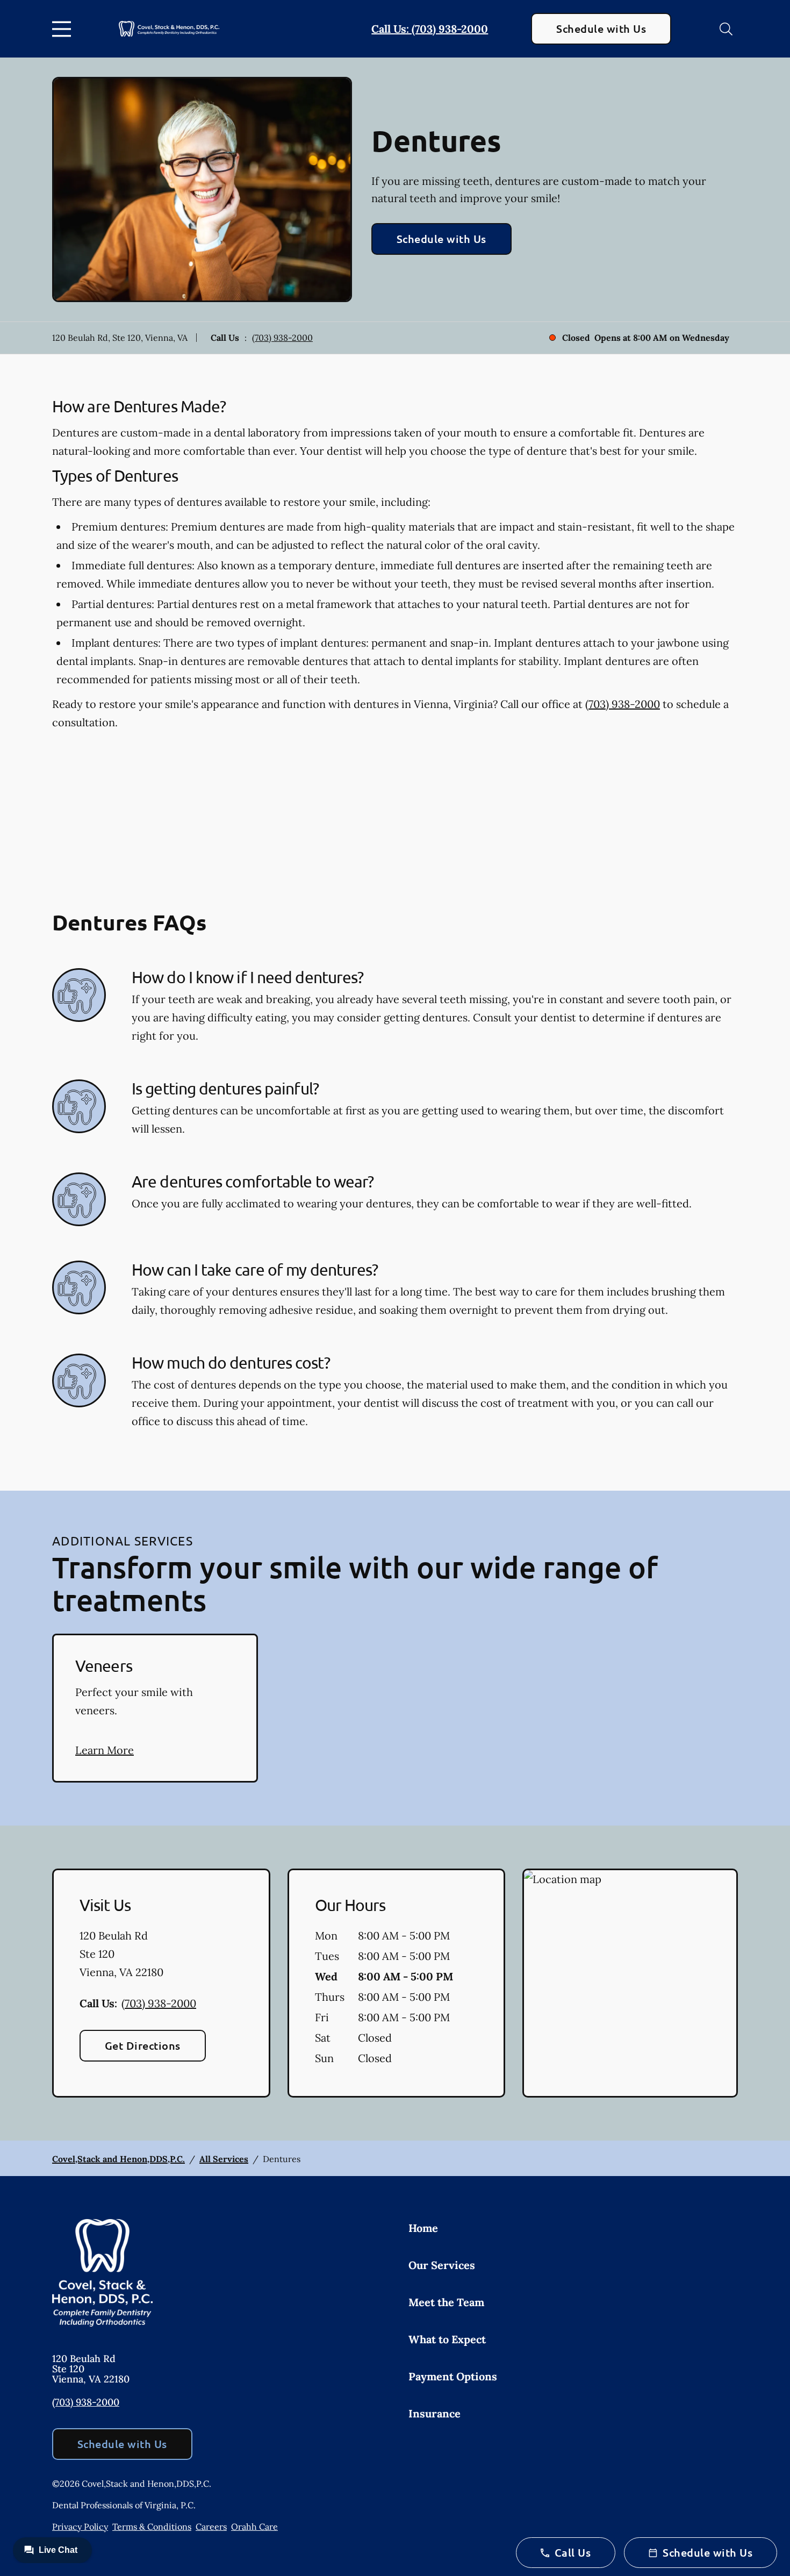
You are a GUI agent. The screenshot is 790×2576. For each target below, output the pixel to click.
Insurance (435, 2413)
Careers (211, 2527)
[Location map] (630, 1983)
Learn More (105, 1750)
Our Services (442, 2265)
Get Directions (143, 2045)
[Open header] (64, 29)
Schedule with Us (601, 28)
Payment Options (453, 2376)
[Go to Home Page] (169, 29)
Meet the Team (446, 2302)
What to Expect (447, 2339)
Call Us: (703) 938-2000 (430, 29)
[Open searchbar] (726, 29)
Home (423, 2228)
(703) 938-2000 (282, 338)
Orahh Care (254, 2527)
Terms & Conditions (152, 2527)
